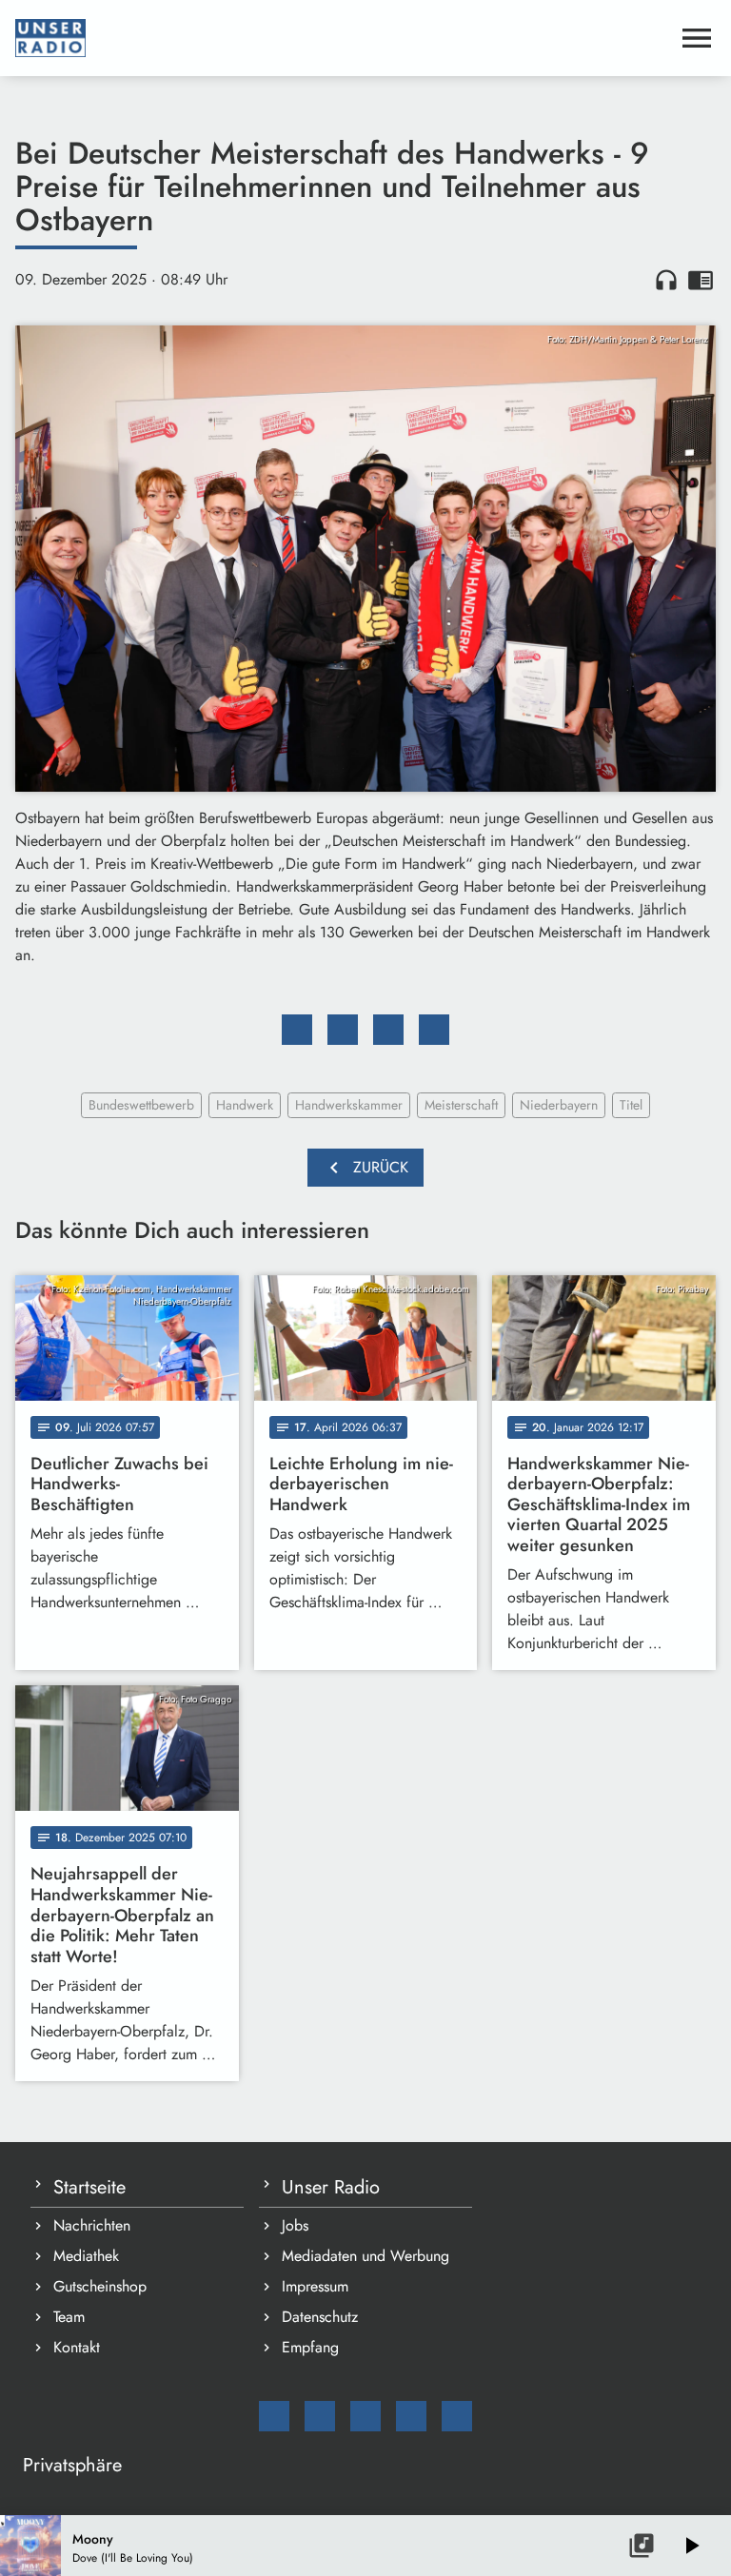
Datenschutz (320, 2317)
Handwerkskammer (349, 1105)
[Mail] (274, 2416)
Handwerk (245, 1105)
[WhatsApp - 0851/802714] (457, 2416)
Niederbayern (559, 1105)
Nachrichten (92, 2225)
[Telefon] (411, 2416)
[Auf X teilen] (343, 1030)
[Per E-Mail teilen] (434, 1030)
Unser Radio (331, 2187)
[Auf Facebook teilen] (297, 1030)
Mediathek (86, 2256)
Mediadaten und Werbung (365, 2256)
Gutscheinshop (100, 2286)
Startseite (89, 2187)
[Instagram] (365, 2416)
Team (69, 2317)
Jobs (295, 2225)
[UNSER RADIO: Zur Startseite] (343, 38)
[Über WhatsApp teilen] (388, 1030)
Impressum (315, 2286)
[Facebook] (320, 2416)
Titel (631, 1105)
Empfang (310, 2347)
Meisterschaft (461, 1105)
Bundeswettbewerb (141, 1105)
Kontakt (77, 2347)
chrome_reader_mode (701, 280)
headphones (666, 280)
